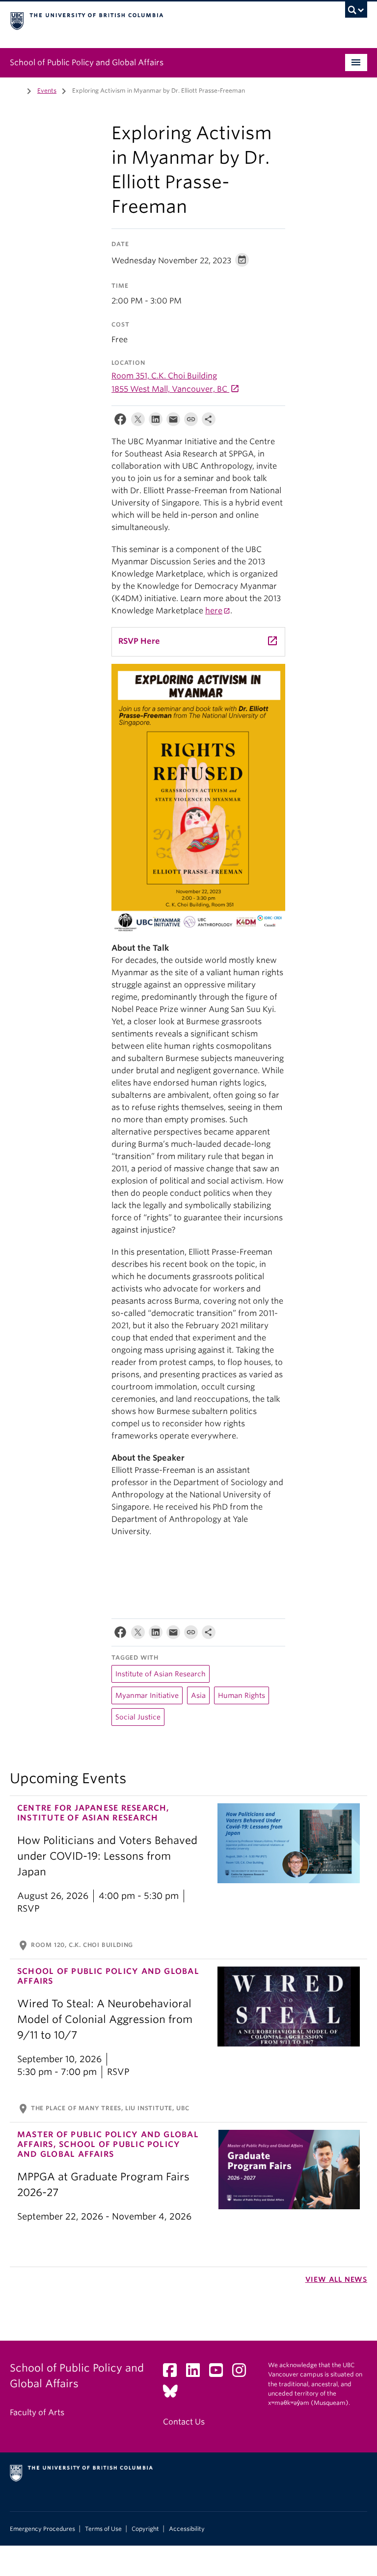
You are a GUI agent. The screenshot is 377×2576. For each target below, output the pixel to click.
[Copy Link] (191, 421)
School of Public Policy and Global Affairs (87, 63)
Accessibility (187, 2529)
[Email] (173, 421)
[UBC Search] (356, 12)
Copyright (145, 2529)
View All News (336, 2279)
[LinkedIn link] (197, 2373)
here (214, 611)
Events (47, 90)
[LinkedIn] (156, 421)
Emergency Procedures (42, 2529)
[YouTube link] (220, 2373)
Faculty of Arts (37, 2412)
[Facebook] (120, 421)
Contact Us (184, 2422)
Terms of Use (103, 2529)
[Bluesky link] (174, 2394)
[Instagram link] (243, 2373)
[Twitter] (138, 421)
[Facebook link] (174, 2373)
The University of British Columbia (162, 20)
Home (16, 90)
